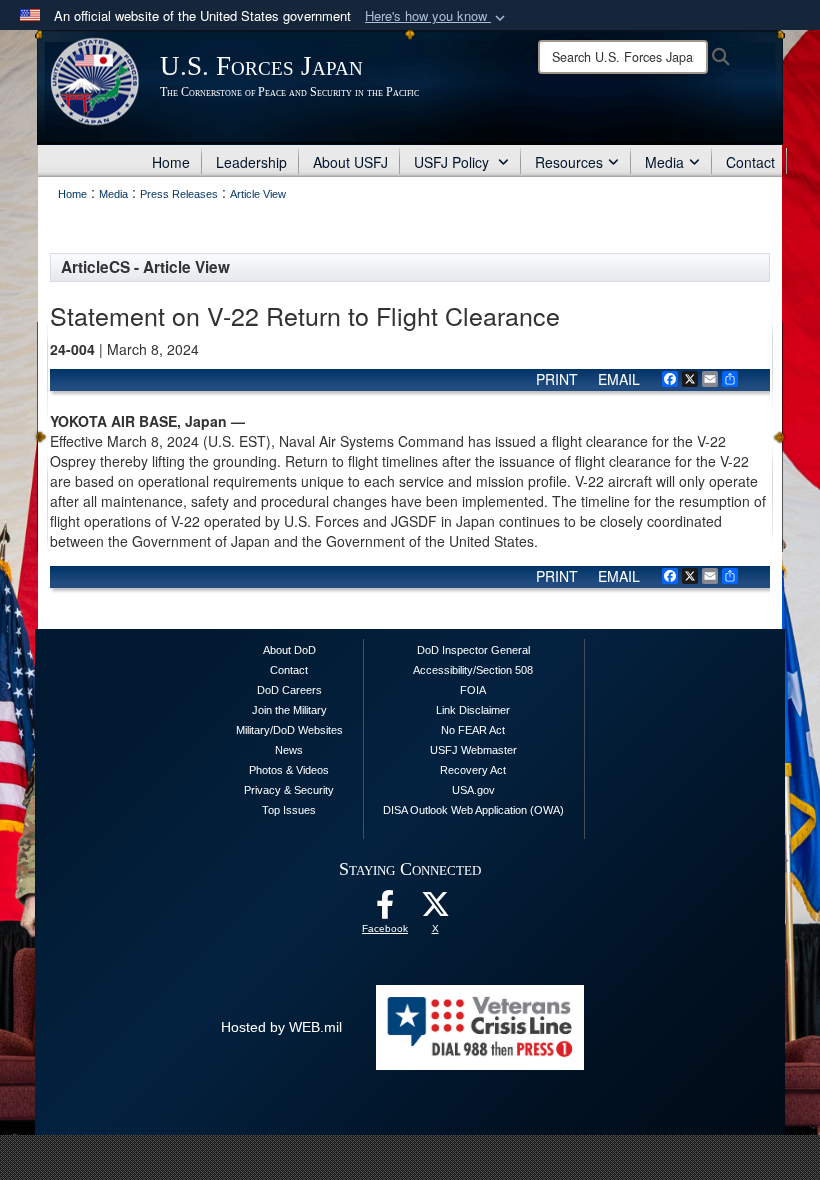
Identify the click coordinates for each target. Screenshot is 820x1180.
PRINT (557, 379)
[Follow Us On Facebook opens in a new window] (385, 910)
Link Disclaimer (473, 710)
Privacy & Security (289, 790)
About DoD (289, 650)
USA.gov (473, 790)
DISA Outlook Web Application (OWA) (473, 810)
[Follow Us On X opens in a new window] (435, 910)
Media (664, 162)
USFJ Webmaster (473, 750)
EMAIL (619, 379)
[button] (437, 16)
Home (171, 162)
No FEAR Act (473, 730)
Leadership (251, 162)
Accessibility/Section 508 (473, 670)
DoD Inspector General (473, 650)
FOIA (473, 690)
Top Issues (289, 810)
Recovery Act (473, 770)
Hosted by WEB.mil (281, 1027)
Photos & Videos (289, 770)
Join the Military (289, 710)
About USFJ (350, 162)
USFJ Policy (453, 162)
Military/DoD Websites (289, 730)
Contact (750, 162)
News (289, 750)
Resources (569, 162)
